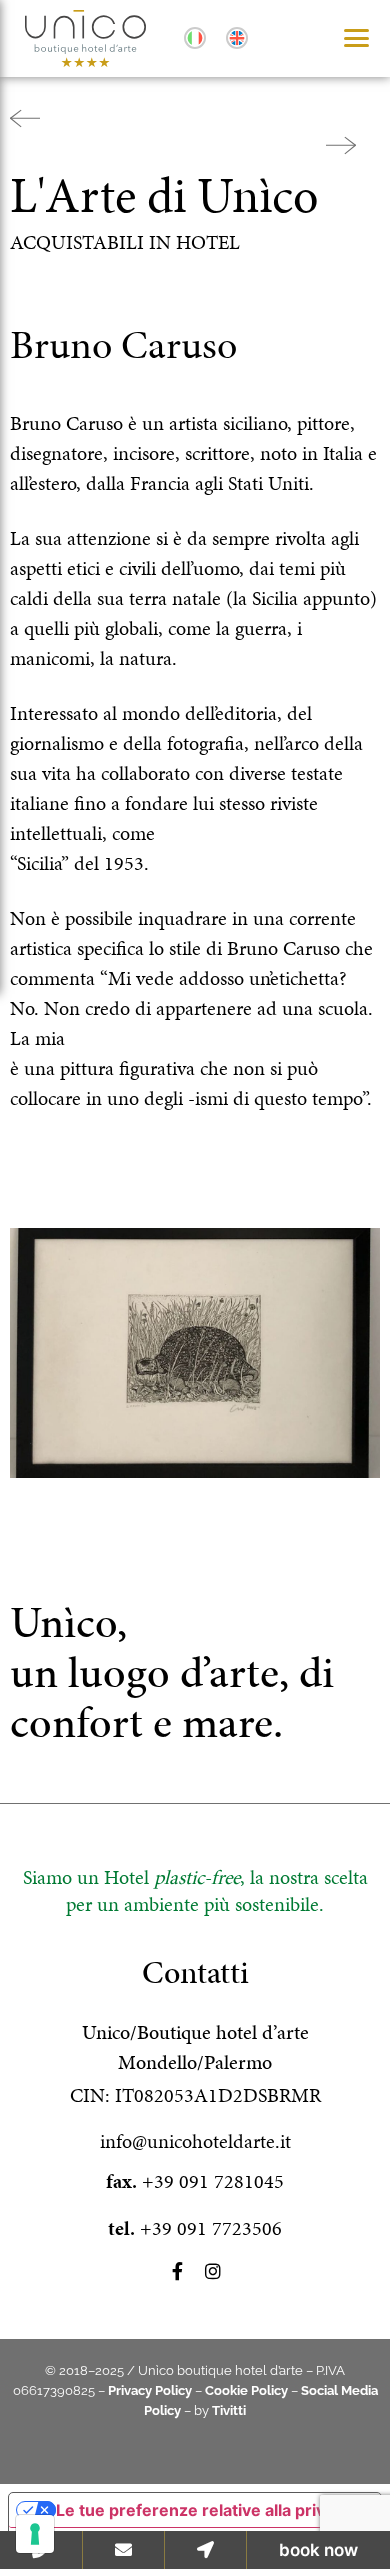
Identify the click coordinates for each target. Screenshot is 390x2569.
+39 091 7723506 (211, 2228)
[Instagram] (213, 2271)
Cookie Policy (246, 2390)
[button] (356, 38)
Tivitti (229, 2410)
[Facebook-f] (177, 2271)
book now (318, 2550)
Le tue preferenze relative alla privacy (204, 2510)
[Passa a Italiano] (195, 39)
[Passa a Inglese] (237, 39)
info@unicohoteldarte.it (195, 2141)
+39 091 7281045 (213, 2181)
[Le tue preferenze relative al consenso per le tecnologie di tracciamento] (35, 2534)
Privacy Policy (150, 2390)
